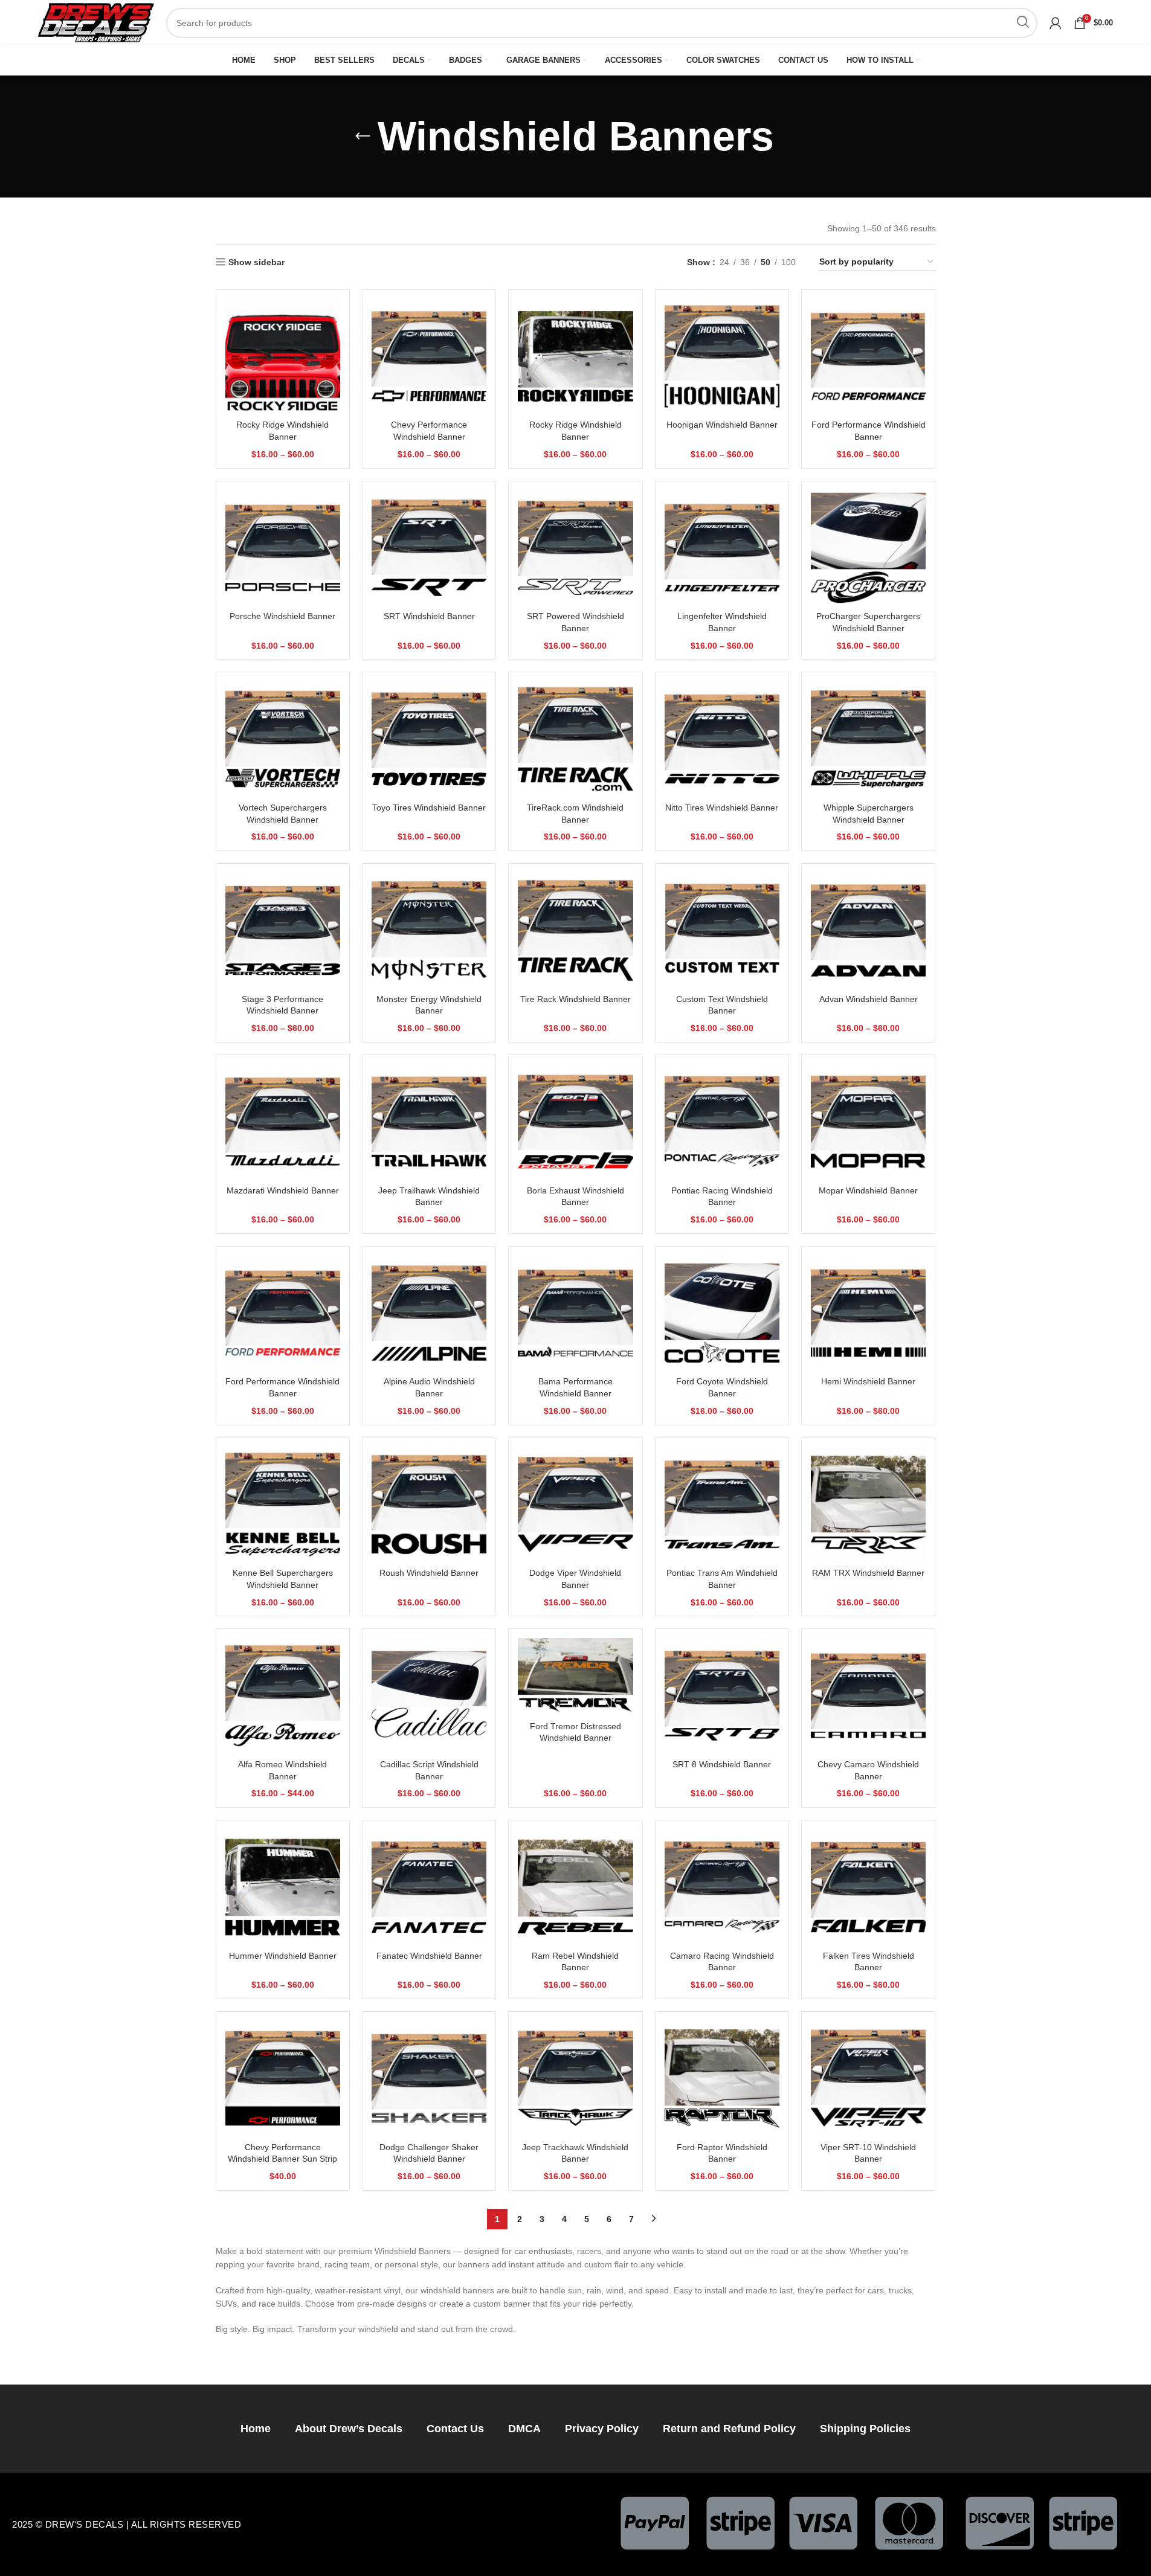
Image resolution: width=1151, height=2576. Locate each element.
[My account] (1056, 23)
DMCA (524, 2429)
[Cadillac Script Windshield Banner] (429, 1695)
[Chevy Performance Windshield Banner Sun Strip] (283, 2078)
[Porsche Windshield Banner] (283, 548)
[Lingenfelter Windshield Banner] (722, 548)
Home (256, 2429)
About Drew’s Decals (349, 2429)
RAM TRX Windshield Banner (868, 1573)
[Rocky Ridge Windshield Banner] (283, 356)
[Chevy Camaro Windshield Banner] (868, 1695)
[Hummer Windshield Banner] (283, 1887)
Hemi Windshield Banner (868, 1381)
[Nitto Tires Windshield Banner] (722, 739)
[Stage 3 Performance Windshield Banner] (283, 930)
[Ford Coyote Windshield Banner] (722, 1313)
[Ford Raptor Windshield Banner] (722, 2078)
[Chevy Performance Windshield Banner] (429, 356)
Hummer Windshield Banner (283, 1956)
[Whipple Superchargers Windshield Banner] (868, 739)
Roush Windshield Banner (429, 1573)
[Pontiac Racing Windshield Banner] (722, 1122)
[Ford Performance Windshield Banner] (868, 356)
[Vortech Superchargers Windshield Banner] (283, 739)
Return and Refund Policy (729, 2429)
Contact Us (455, 2429)
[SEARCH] (1022, 23)
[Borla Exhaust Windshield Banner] (575, 1122)
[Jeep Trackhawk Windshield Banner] (575, 2078)
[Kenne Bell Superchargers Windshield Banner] (283, 1505)
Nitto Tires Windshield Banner (722, 808)
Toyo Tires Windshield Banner (429, 808)
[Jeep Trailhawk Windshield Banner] (429, 1122)
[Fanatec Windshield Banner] (429, 1887)
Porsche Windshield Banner (282, 616)
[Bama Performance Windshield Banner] (575, 1313)
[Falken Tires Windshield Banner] (868, 1887)
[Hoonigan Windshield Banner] (722, 356)
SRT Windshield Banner (429, 616)
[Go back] (363, 137)
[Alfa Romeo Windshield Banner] (283, 1695)
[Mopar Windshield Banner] (868, 1122)
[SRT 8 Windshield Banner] (722, 1695)
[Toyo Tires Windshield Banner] (429, 739)
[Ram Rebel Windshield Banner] (575, 1887)
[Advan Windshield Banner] (868, 930)
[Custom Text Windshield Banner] (722, 930)
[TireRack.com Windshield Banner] (575, 739)
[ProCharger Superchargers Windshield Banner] (868, 548)
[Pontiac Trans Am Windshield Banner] (722, 1505)
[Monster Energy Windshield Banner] (429, 930)
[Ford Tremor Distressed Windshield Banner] (575, 1676)
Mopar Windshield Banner (868, 1190)
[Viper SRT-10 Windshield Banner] (868, 2078)
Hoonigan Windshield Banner (722, 425)
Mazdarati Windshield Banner (283, 1190)
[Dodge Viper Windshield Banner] (575, 1505)
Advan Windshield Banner (869, 999)
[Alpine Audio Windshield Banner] (429, 1313)
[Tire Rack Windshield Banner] (575, 930)
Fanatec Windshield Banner (429, 1956)
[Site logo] (96, 22)
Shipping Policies (865, 2429)
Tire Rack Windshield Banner (575, 999)
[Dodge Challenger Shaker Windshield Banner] (429, 2078)
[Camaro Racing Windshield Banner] (722, 1887)
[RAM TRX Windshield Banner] (868, 1505)
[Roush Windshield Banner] (429, 1505)
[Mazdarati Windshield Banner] (283, 1122)
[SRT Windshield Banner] (429, 548)
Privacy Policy (602, 2429)
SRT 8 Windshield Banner (722, 1764)
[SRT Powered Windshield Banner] (575, 548)
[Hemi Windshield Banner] (868, 1313)
